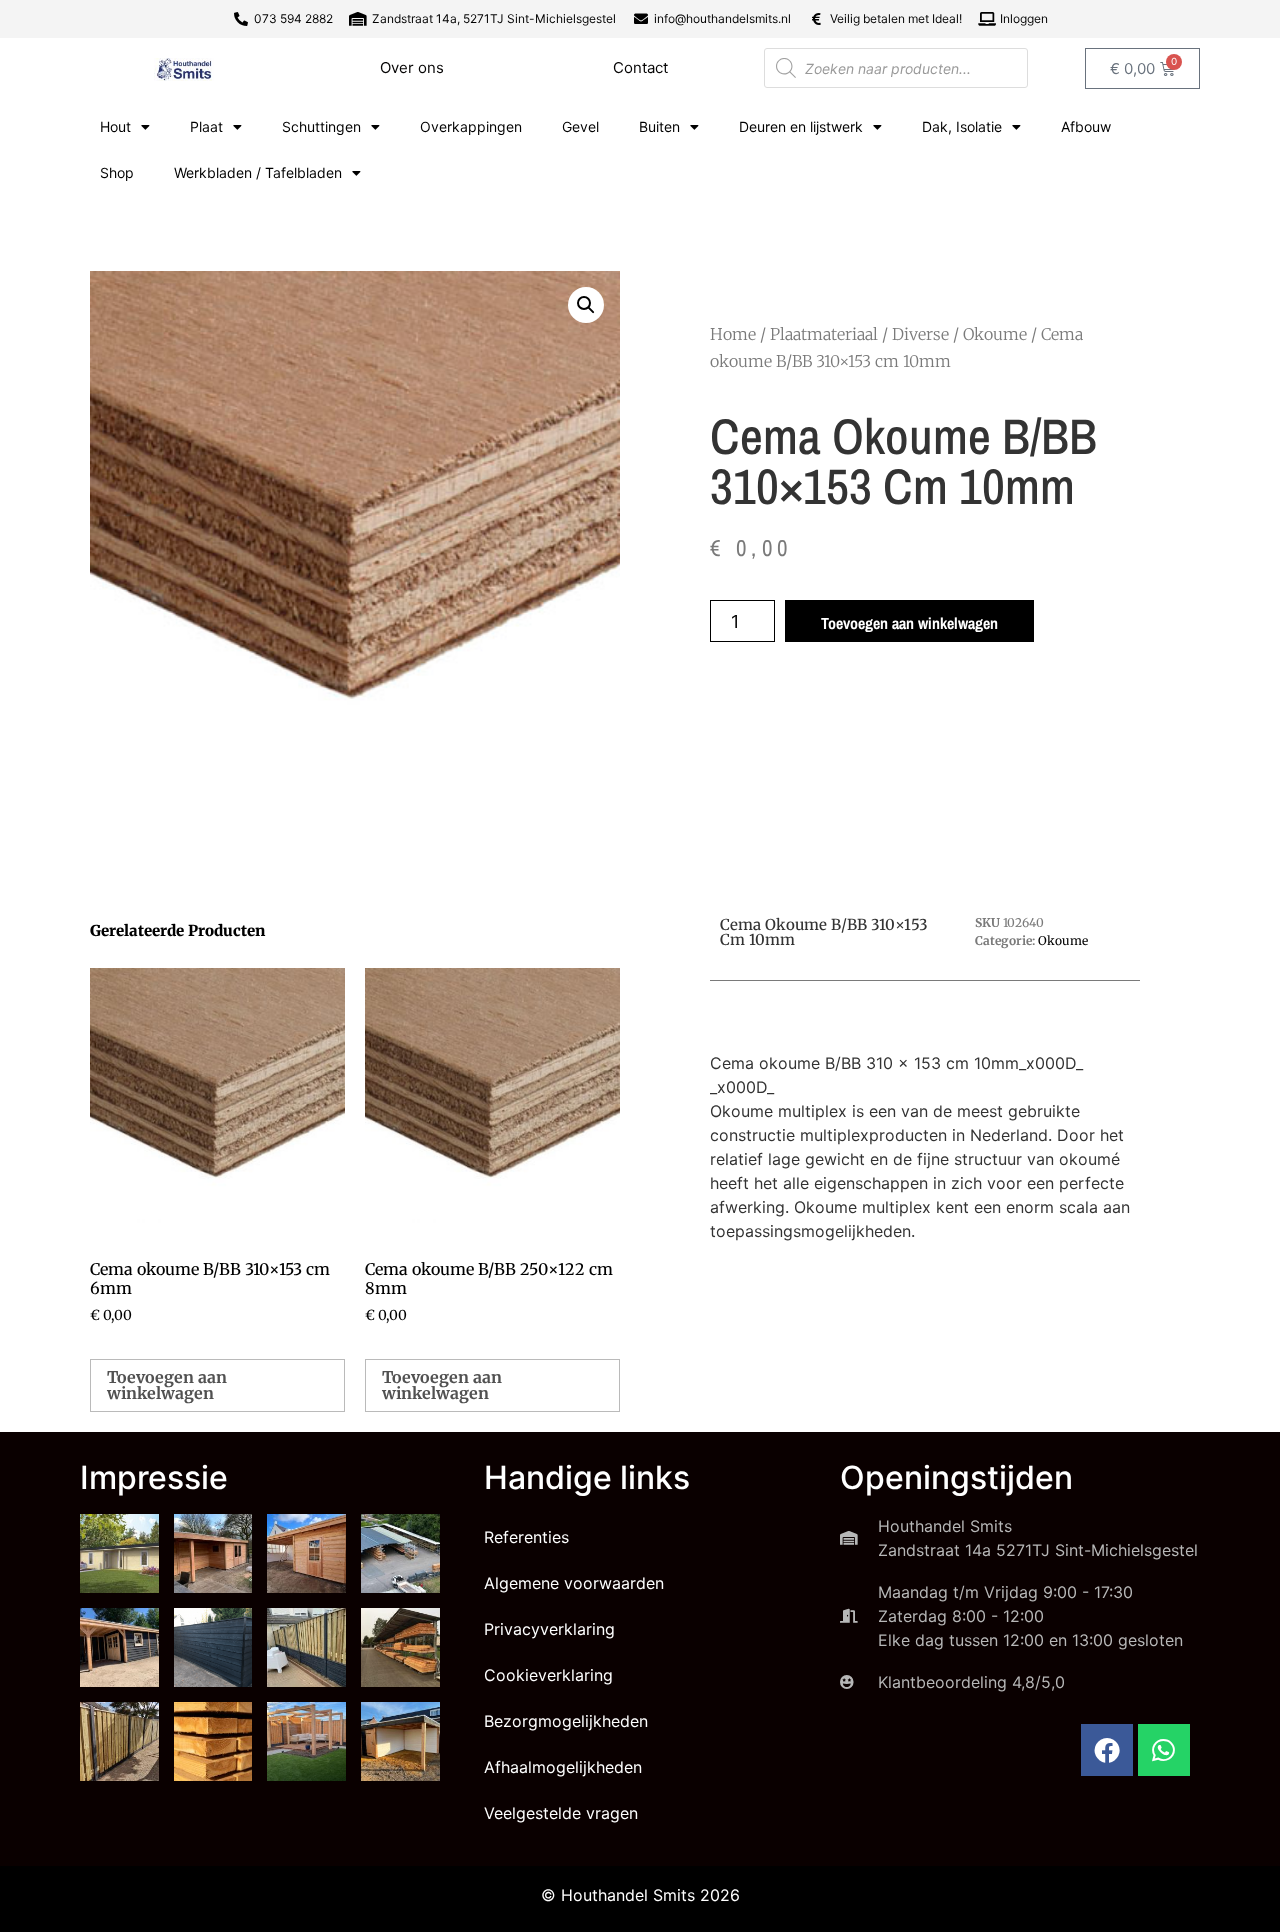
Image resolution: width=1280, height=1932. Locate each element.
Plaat (206, 126)
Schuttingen (321, 126)
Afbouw (1086, 126)
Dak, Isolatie (962, 126)
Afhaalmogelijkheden (563, 1767)
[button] (586, 305)
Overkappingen (471, 126)
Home (733, 334)
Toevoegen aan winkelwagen (909, 623)
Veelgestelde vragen (561, 1813)
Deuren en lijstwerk (801, 126)
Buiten (659, 126)
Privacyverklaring (549, 1629)
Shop (117, 172)
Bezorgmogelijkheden (566, 1721)
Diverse (920, 334)
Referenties (526, 1537)
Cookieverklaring (548, 1675)
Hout (115, 126)
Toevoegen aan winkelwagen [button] (167, 1385)
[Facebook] (1107, 1750)
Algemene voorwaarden (574, 1583)
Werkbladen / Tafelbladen (258, 172)
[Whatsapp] (1164, 1750)
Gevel (580, 126)
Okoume (995, 334)
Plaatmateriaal (824, 334)
